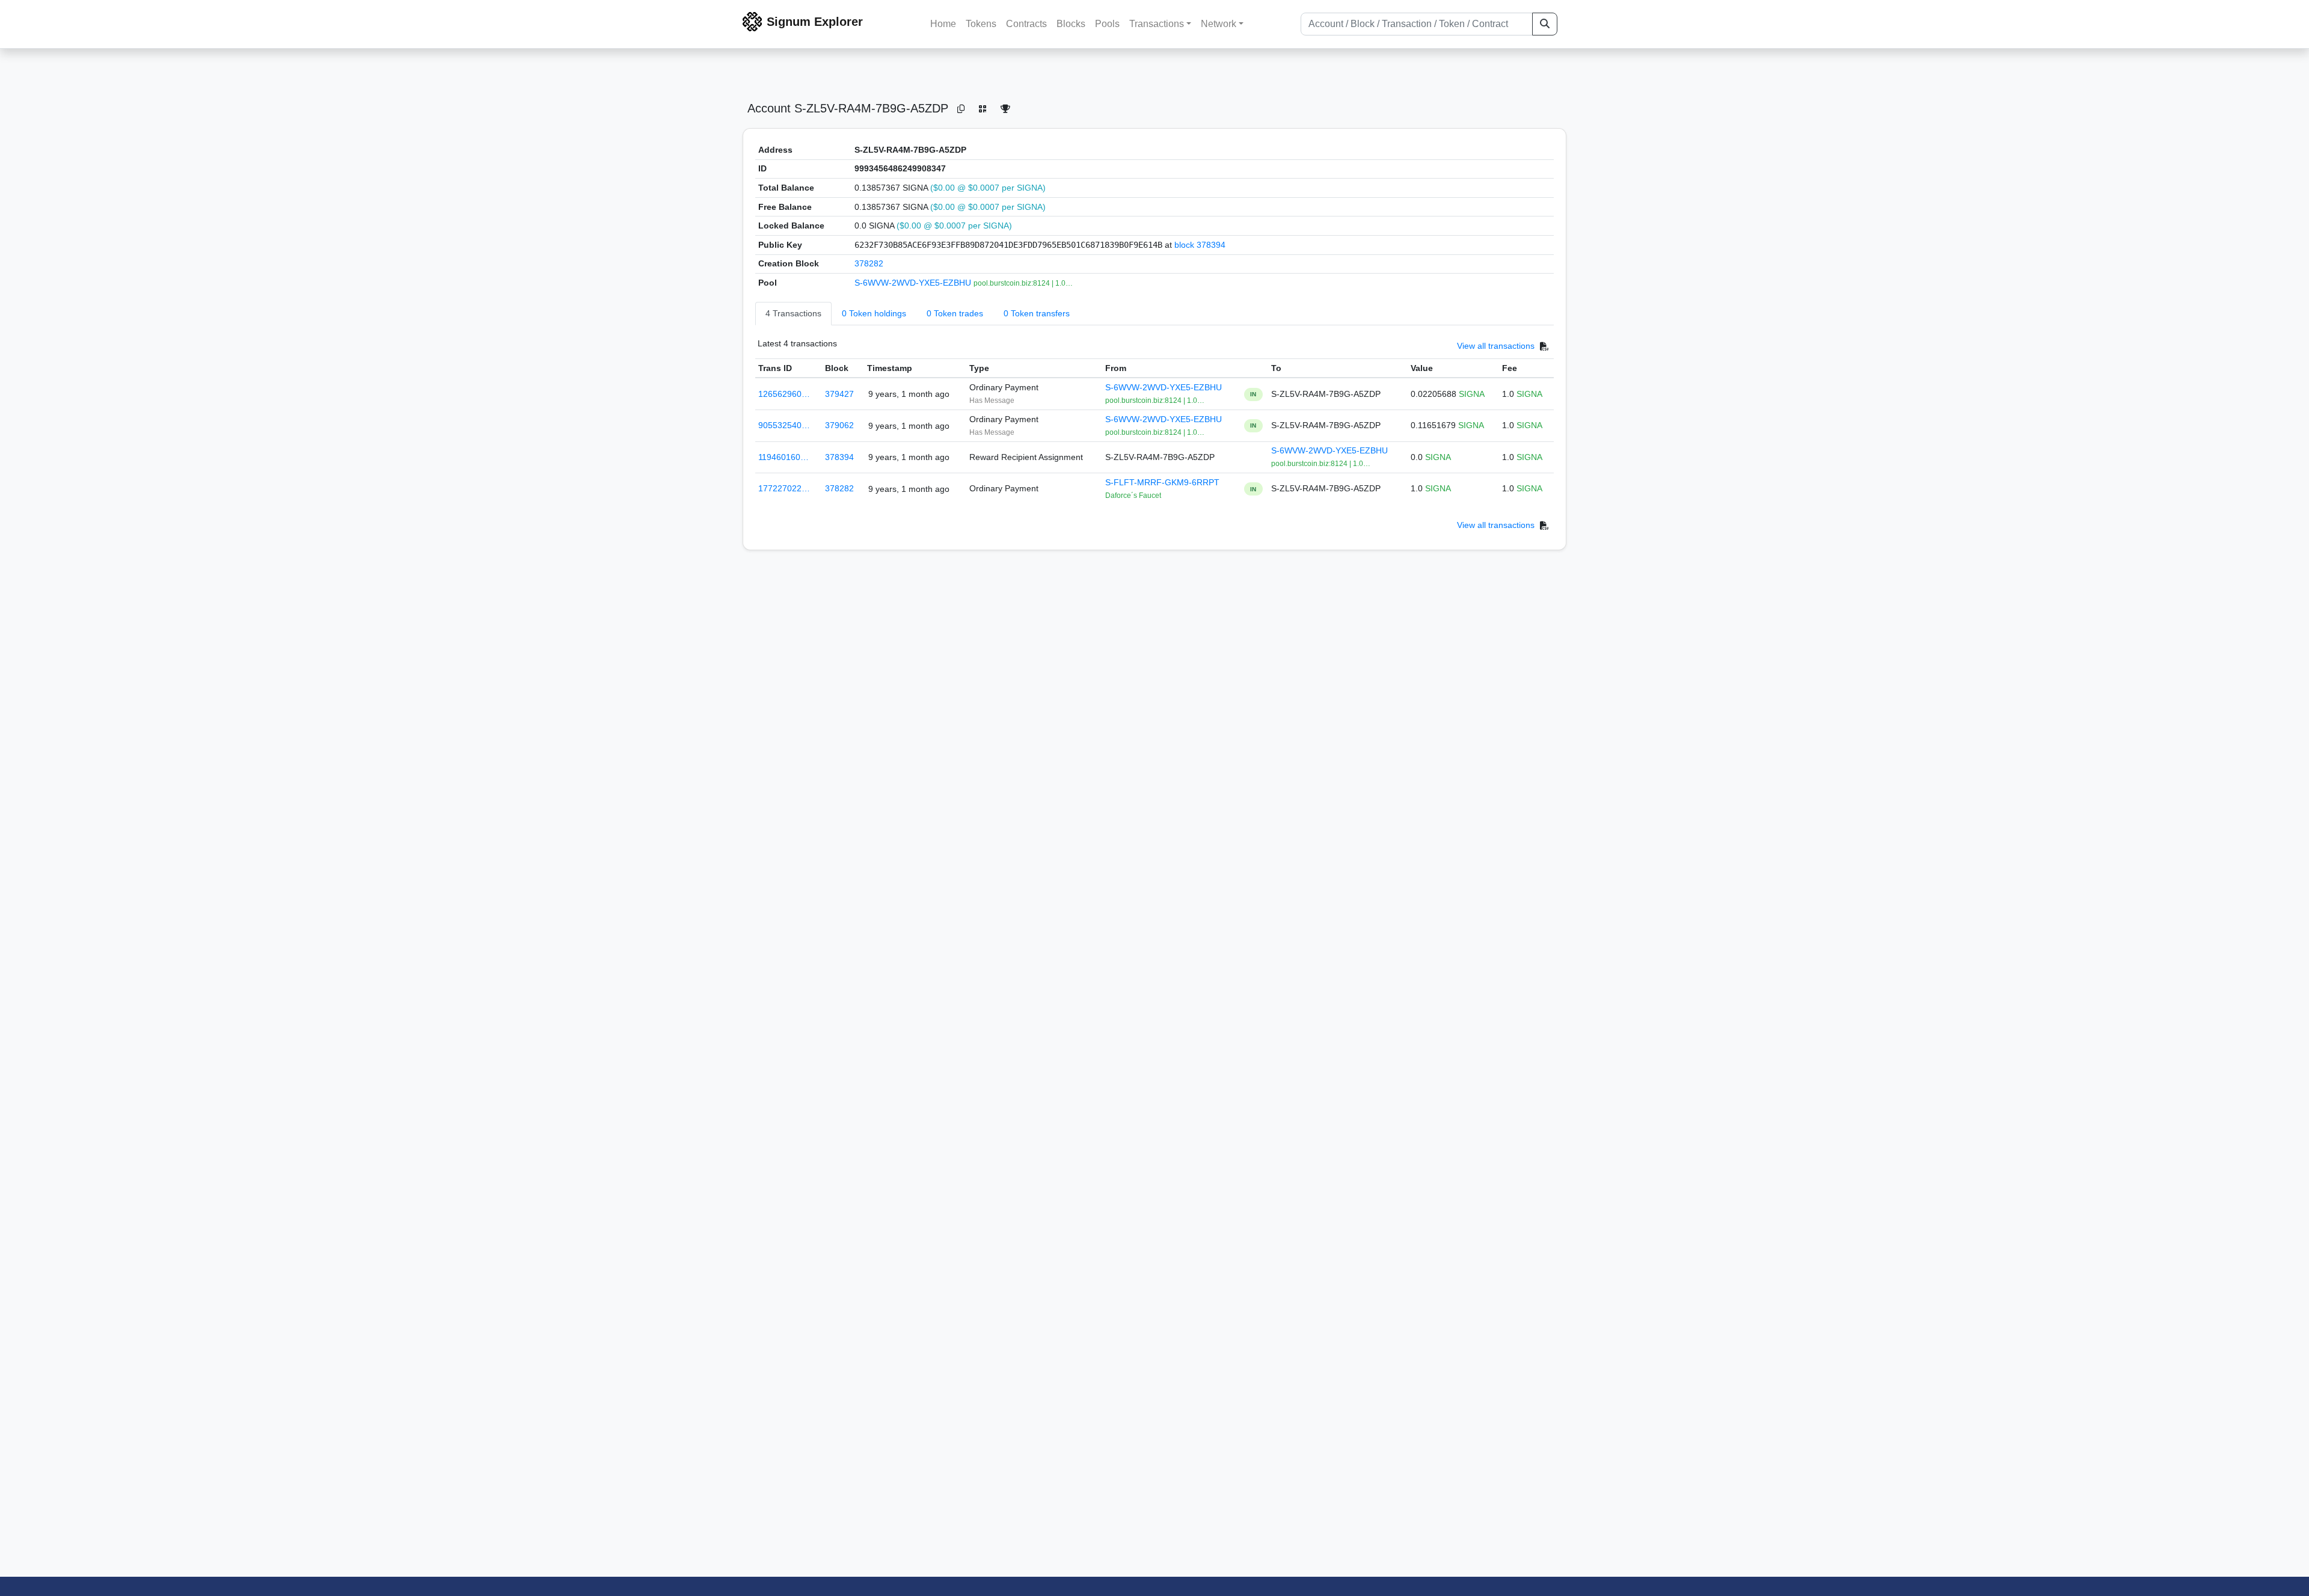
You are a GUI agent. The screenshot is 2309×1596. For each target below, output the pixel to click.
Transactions (1157, 24)
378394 (839, 457)
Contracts (1026, 24)
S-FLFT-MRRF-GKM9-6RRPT (1162, 482)
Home (943, 24)
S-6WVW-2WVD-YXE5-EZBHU (914, 283)
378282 (869, 263)
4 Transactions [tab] (793, 313)
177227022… (784, 488)
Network (1219, 24)
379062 (839, 425)
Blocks (1071, 24)
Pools (1107, 24)
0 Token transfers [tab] (1037, 313)
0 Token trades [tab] (955, 313)
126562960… (784, 394)
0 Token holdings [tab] (874, 313)
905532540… (784, 425)
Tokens (981, 24)
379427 (839, 394)
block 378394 (1200, 245)
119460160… (783, 457)
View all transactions (1496, 346)
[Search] (1545, 24)
